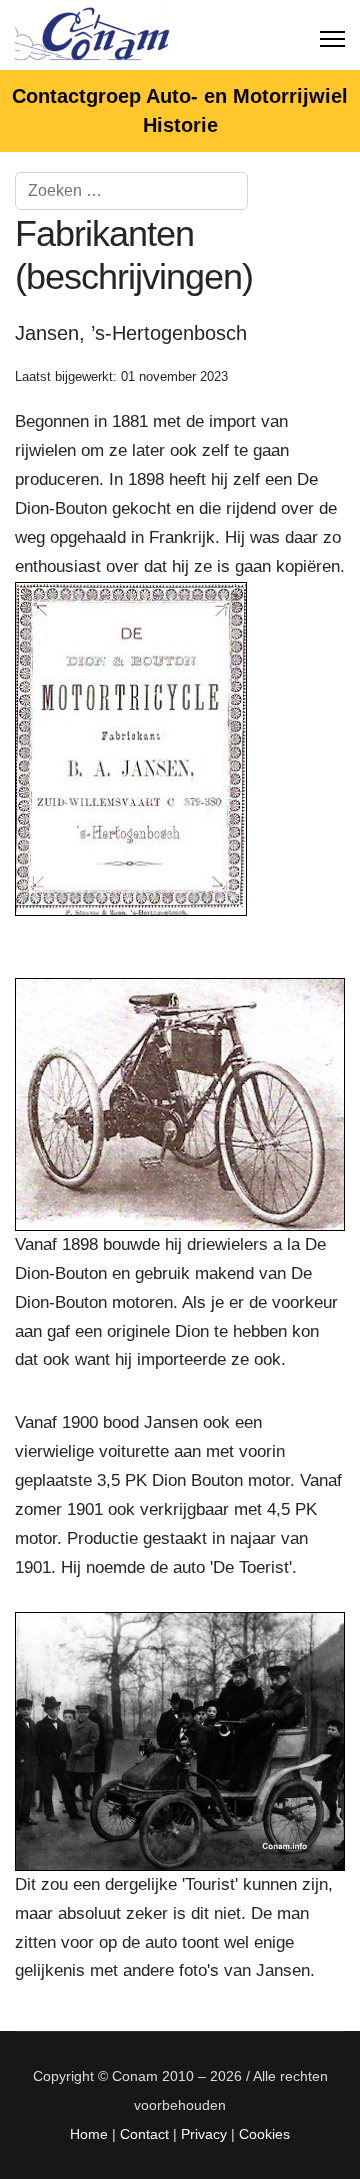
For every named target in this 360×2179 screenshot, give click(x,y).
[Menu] (332, 35)
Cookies (264, 2134)
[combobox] (131, 191)
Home (89, 2134)
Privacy (204, 2134)
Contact (144, 2134)
